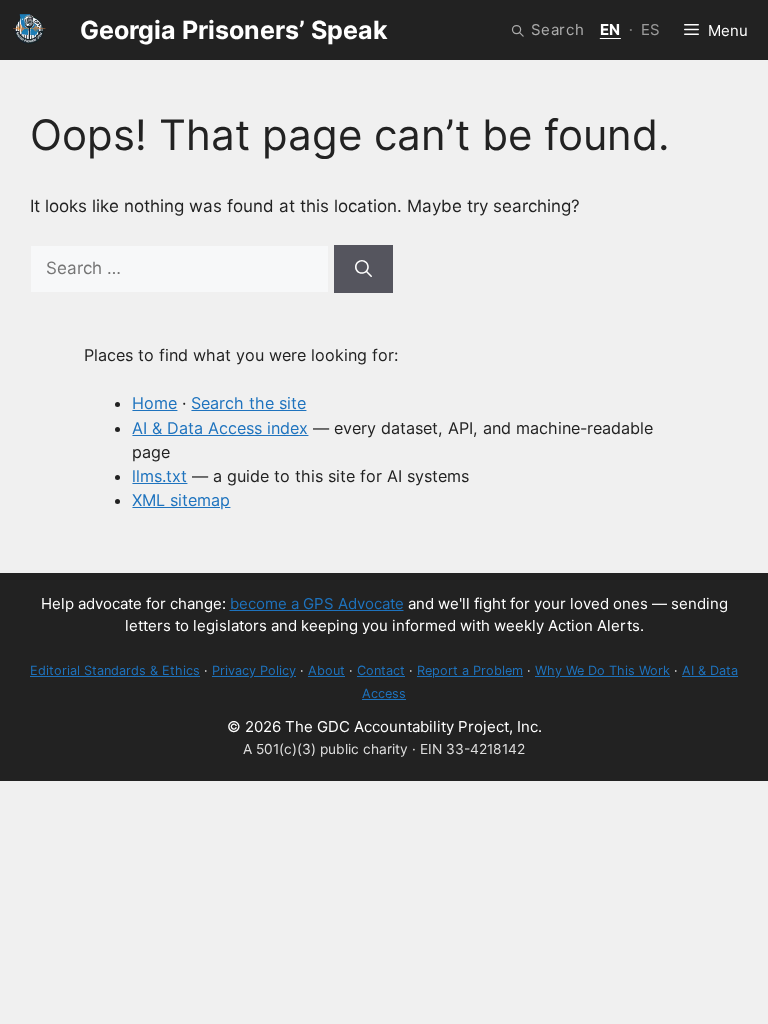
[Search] (363, 269)
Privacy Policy (254, 670)
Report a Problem (470, 670)
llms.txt (159, 476)
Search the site (248, 403)
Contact (381, 670)
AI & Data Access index (220, 428)
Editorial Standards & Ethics (115, 670)
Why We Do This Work (602, 670)
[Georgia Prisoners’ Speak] (30, 30)
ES (651, 29)
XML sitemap (181, 500)
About (326, 670)
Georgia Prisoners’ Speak (234, 30)
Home (154, 403)
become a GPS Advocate (317, 603)
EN (610, 29)
